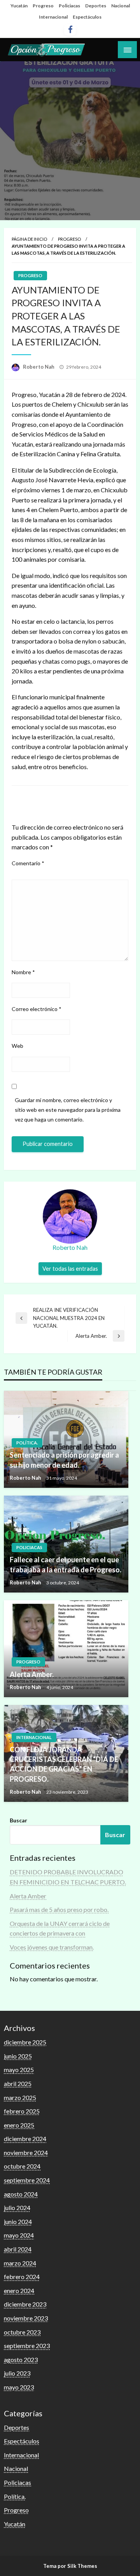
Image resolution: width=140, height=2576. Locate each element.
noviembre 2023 (26, 2318)
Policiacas (69, 6)
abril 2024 (18, 2249)
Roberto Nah (39, 367)
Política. (27, 1443)
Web (17, 1046)
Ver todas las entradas (70, 1269)
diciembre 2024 (25, 2139)
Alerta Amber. (32, 1674)
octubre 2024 (22, 2166)
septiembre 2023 (27, 2346)
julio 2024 (17, 2208)
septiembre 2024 (27, 2180)
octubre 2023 (22, 2332)
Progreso (43, 6)
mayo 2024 (19, 2235)
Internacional (53, 17)
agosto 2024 (21, 2194)
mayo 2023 (19, 2387)
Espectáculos (87, 17)
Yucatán (19, 6)
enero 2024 (19, 2290)
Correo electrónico (37, 1009)
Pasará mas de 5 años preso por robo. (59, 1909)
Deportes (96, 6)
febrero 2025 (22, 2111)
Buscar (18, 1820)
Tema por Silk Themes (70, 2566)
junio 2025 (18, 2056)
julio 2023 (17, 2373)
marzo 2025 (20, 2097)
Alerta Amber (28, 1896)
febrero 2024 (22, 2277)
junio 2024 (18, 2221)
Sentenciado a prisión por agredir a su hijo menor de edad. (64, 1460)
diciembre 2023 (25, 2304)
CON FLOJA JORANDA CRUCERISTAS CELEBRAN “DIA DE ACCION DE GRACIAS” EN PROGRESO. (64, 1764)
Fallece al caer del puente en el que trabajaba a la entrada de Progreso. (66, 1564)
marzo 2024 (20, 2263)
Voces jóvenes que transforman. (52, 1947)
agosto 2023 (21, 2359)
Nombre (23, 972)
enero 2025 (19, 2125)
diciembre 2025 (25, 2042)
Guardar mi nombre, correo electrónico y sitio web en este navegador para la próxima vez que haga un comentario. (68, 1110)
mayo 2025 (19, 2070)
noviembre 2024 (26, 2152)
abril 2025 (18, 2083)
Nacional (121, 6)
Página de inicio (29, 239)
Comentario (28, 863)
